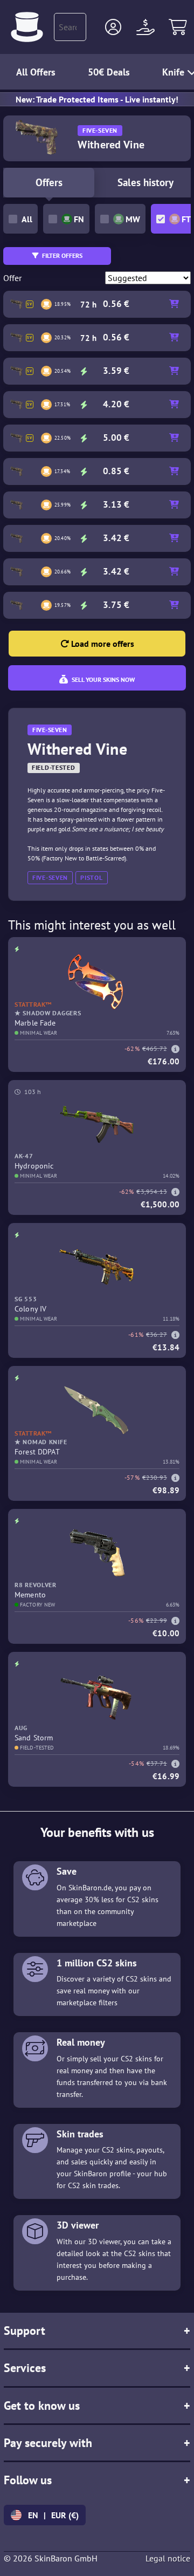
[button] (113, 27)
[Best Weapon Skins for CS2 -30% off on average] (27, 27)
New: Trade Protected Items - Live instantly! (97, 99)
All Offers (36, 72)
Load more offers (102, 644)
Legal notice (168, 2558)
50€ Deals (109, 72)
